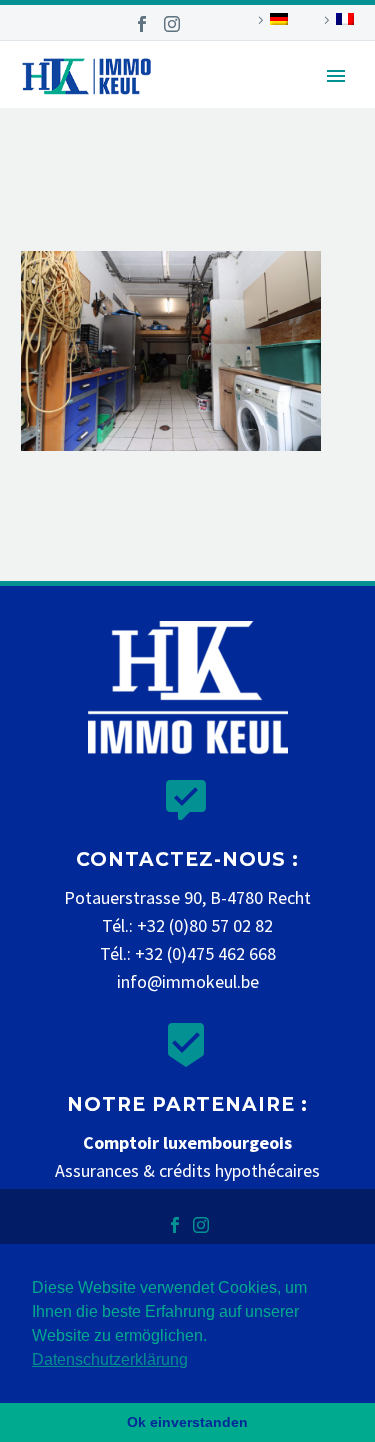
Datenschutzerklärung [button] (110, 1359)
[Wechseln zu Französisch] (336, 20)
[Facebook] (142, 24)
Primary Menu (336, 76)
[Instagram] (172, 24)
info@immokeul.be (188, 981)
